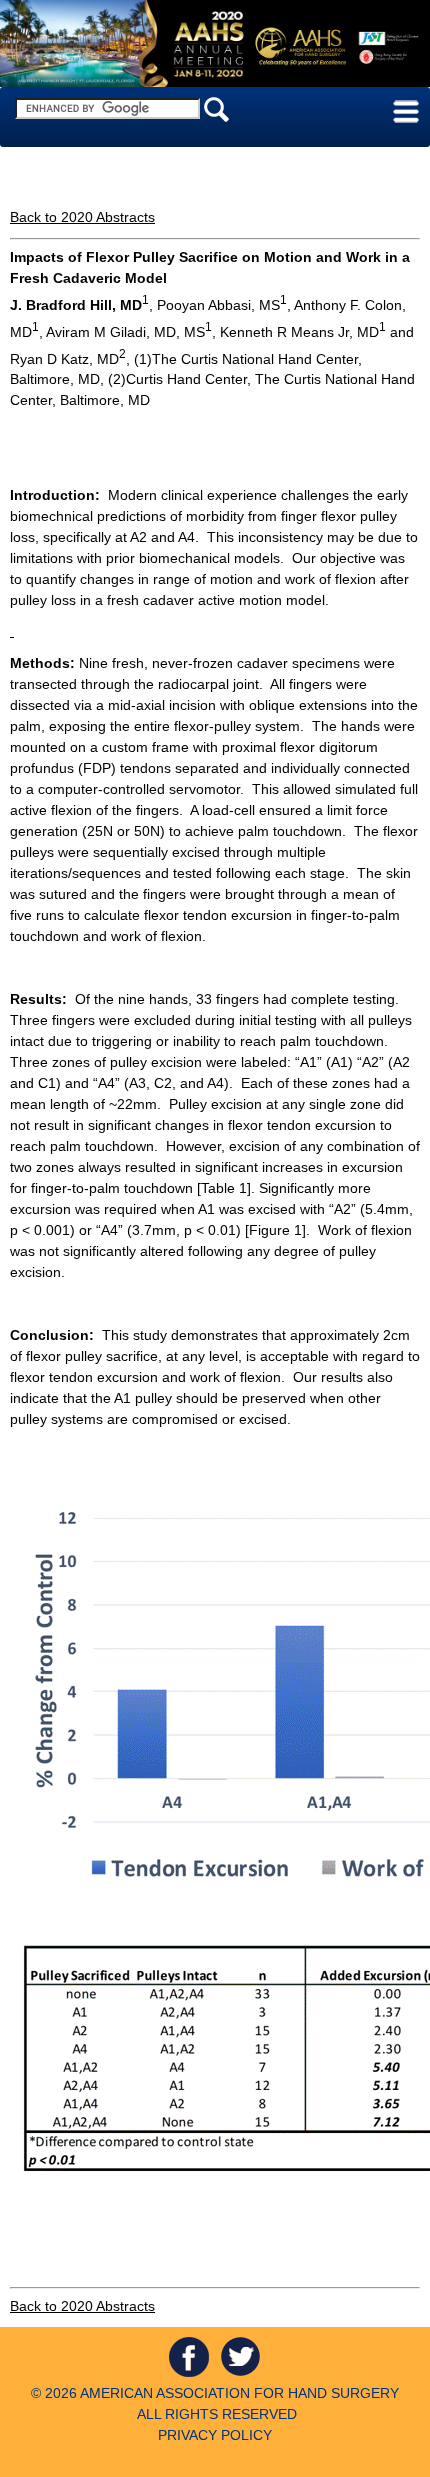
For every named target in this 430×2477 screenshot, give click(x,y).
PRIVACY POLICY (215, 2435)
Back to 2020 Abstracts (82, 217)
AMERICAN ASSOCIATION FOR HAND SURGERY (239, 2393)
